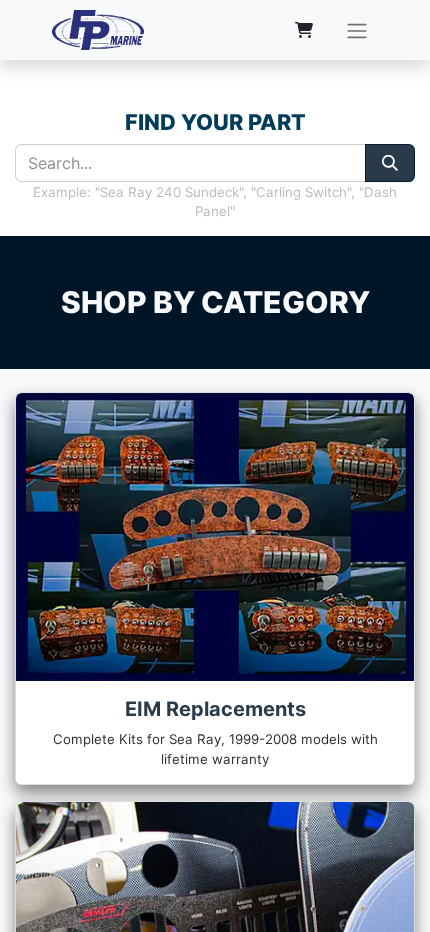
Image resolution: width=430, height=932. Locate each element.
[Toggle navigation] (357, 30)
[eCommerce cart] (304, 30)
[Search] (390, 163)
